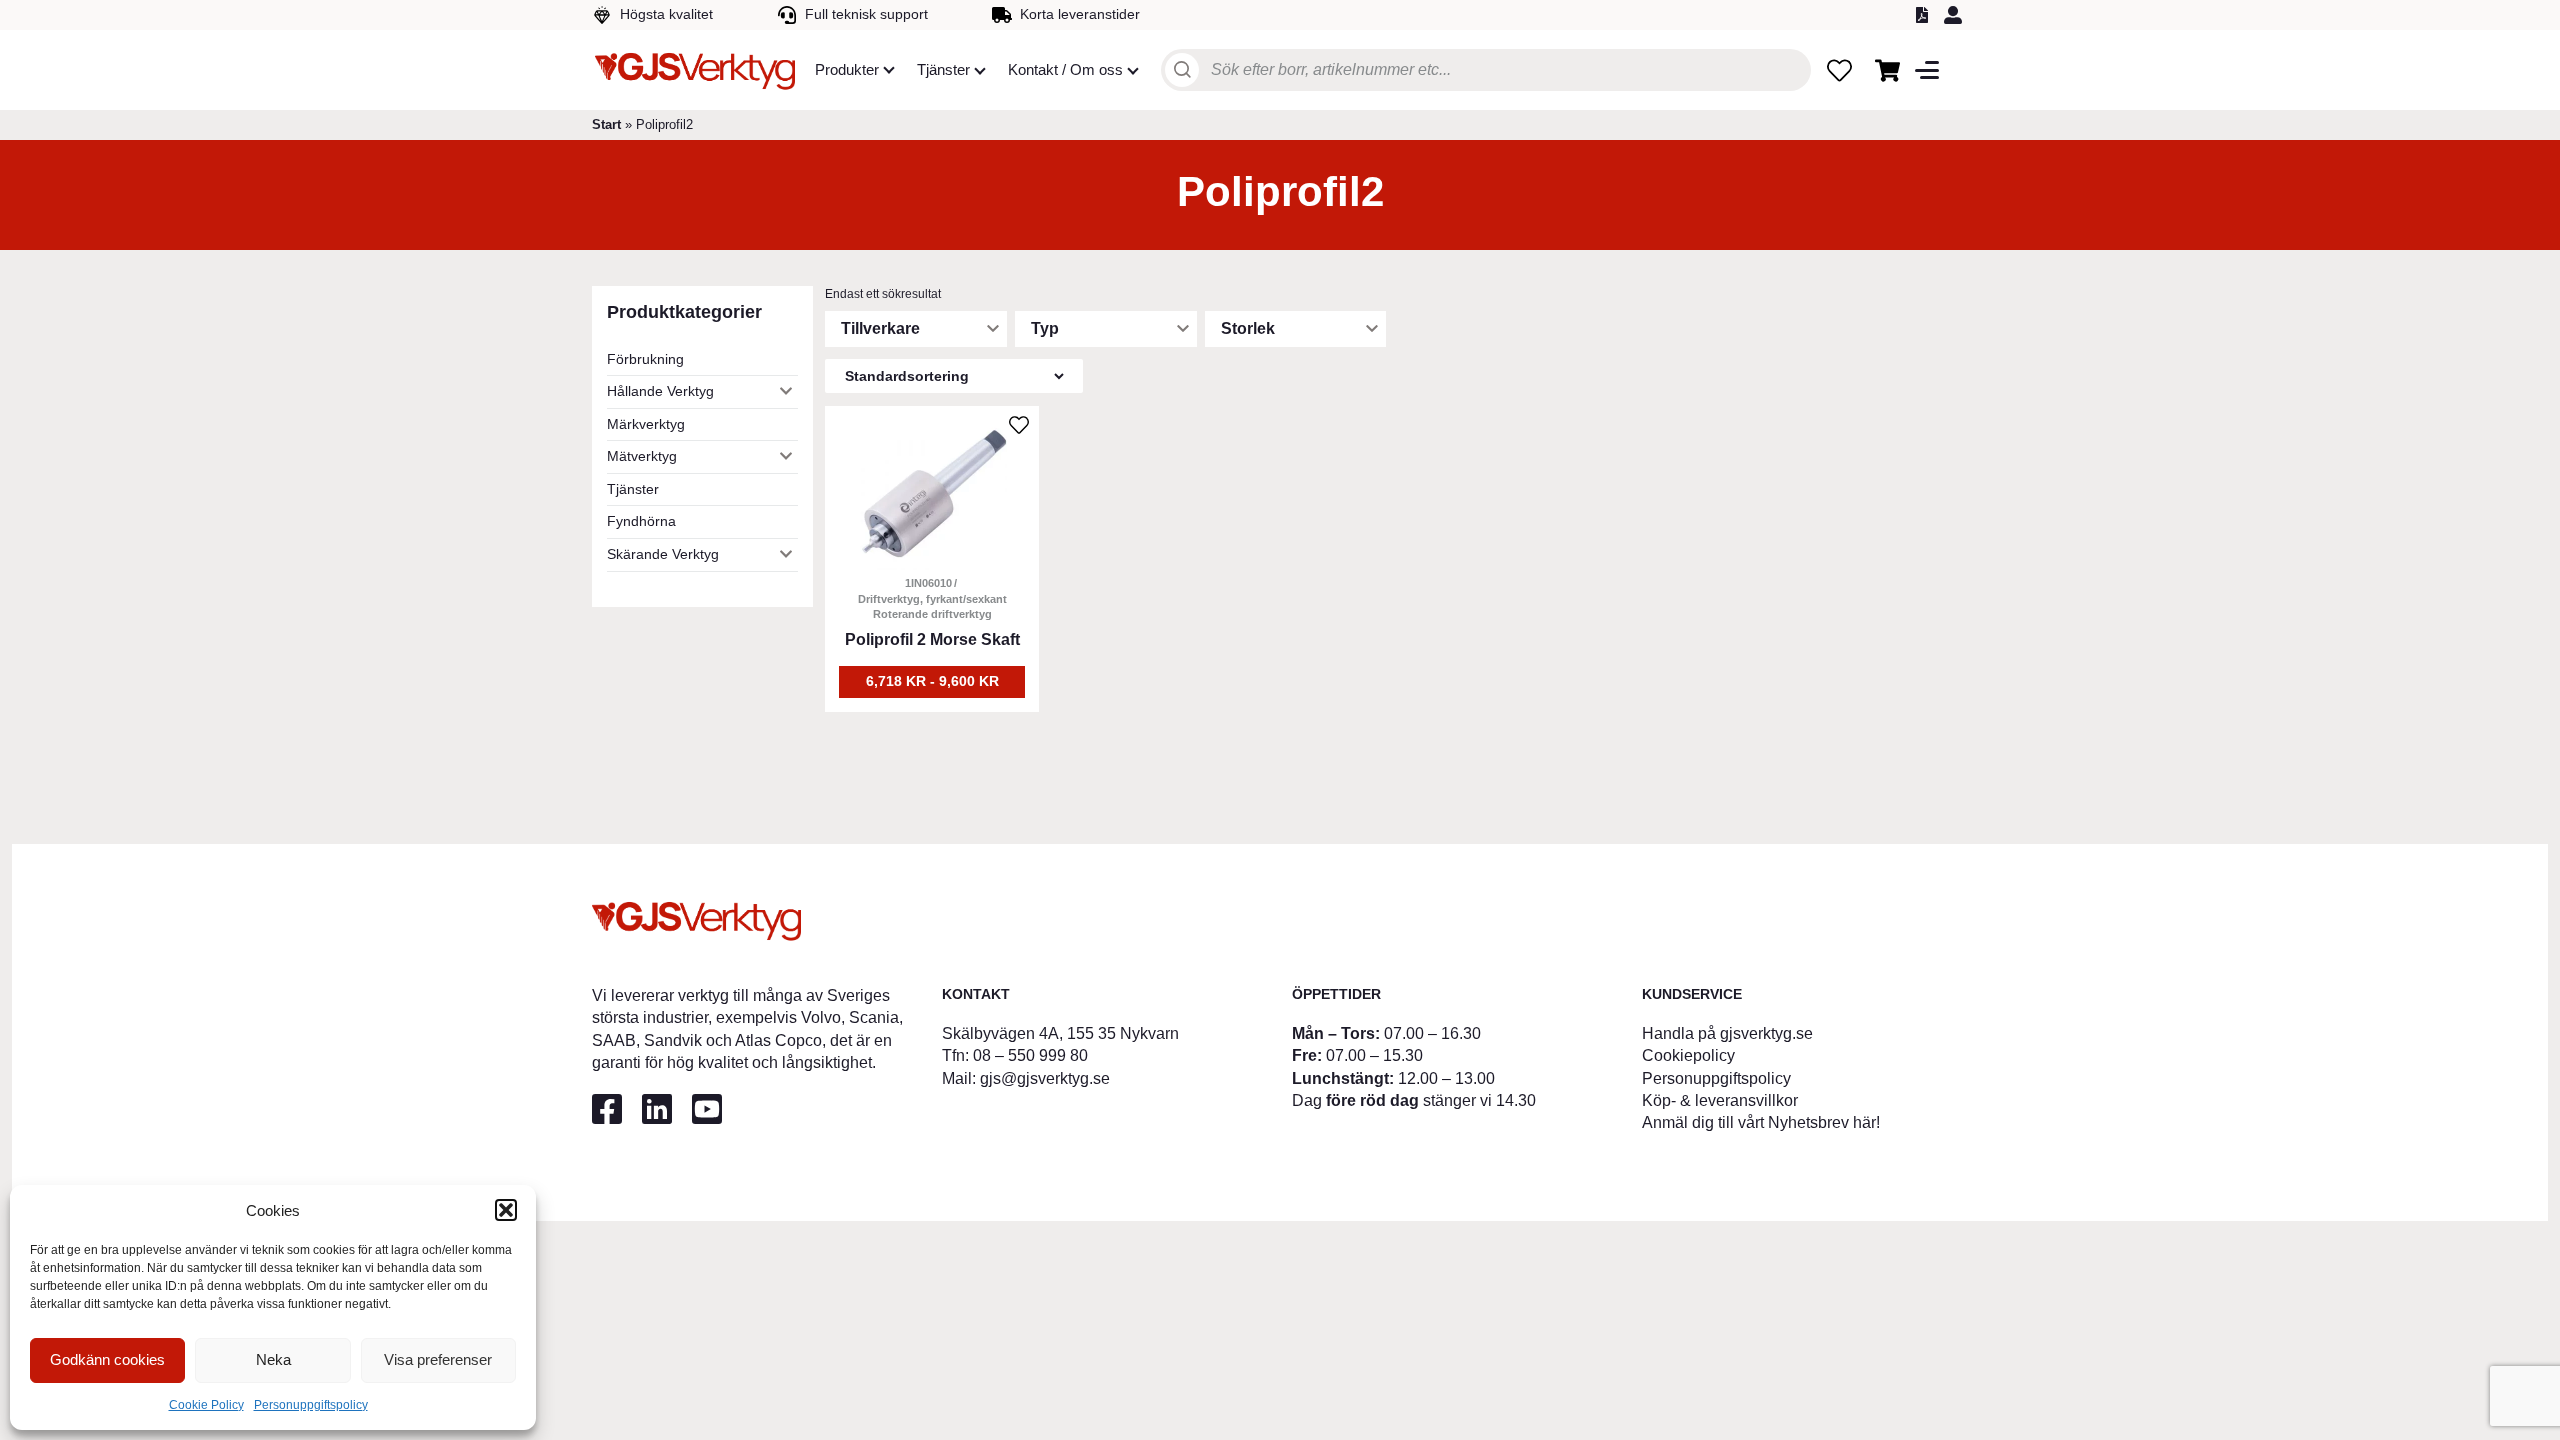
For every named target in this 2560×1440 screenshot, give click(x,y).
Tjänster (633, 489)
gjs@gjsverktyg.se (1045, 1078)
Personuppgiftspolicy (311, 1405)
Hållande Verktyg (660, 391)
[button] (506, 1210)
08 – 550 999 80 (1030, 1055)
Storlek (1248, 328)
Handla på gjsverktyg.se (1727, 1033)
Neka (273, 1359)
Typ (1045, 328)
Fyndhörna (641, 521)
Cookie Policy (206, 1405)
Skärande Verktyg (663, 554)
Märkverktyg (646, 424)
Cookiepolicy (1688, 1055)
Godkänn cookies (107, 1359)
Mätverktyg (642, 456)
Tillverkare (880, 328)
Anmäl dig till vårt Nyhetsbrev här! (1761, 1122)
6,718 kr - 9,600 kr (932, 681)
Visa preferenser (438, 1359)
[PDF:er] (1925, 15)
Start (606, 124)
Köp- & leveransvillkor (1720, 1100)
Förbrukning (645, 359)
